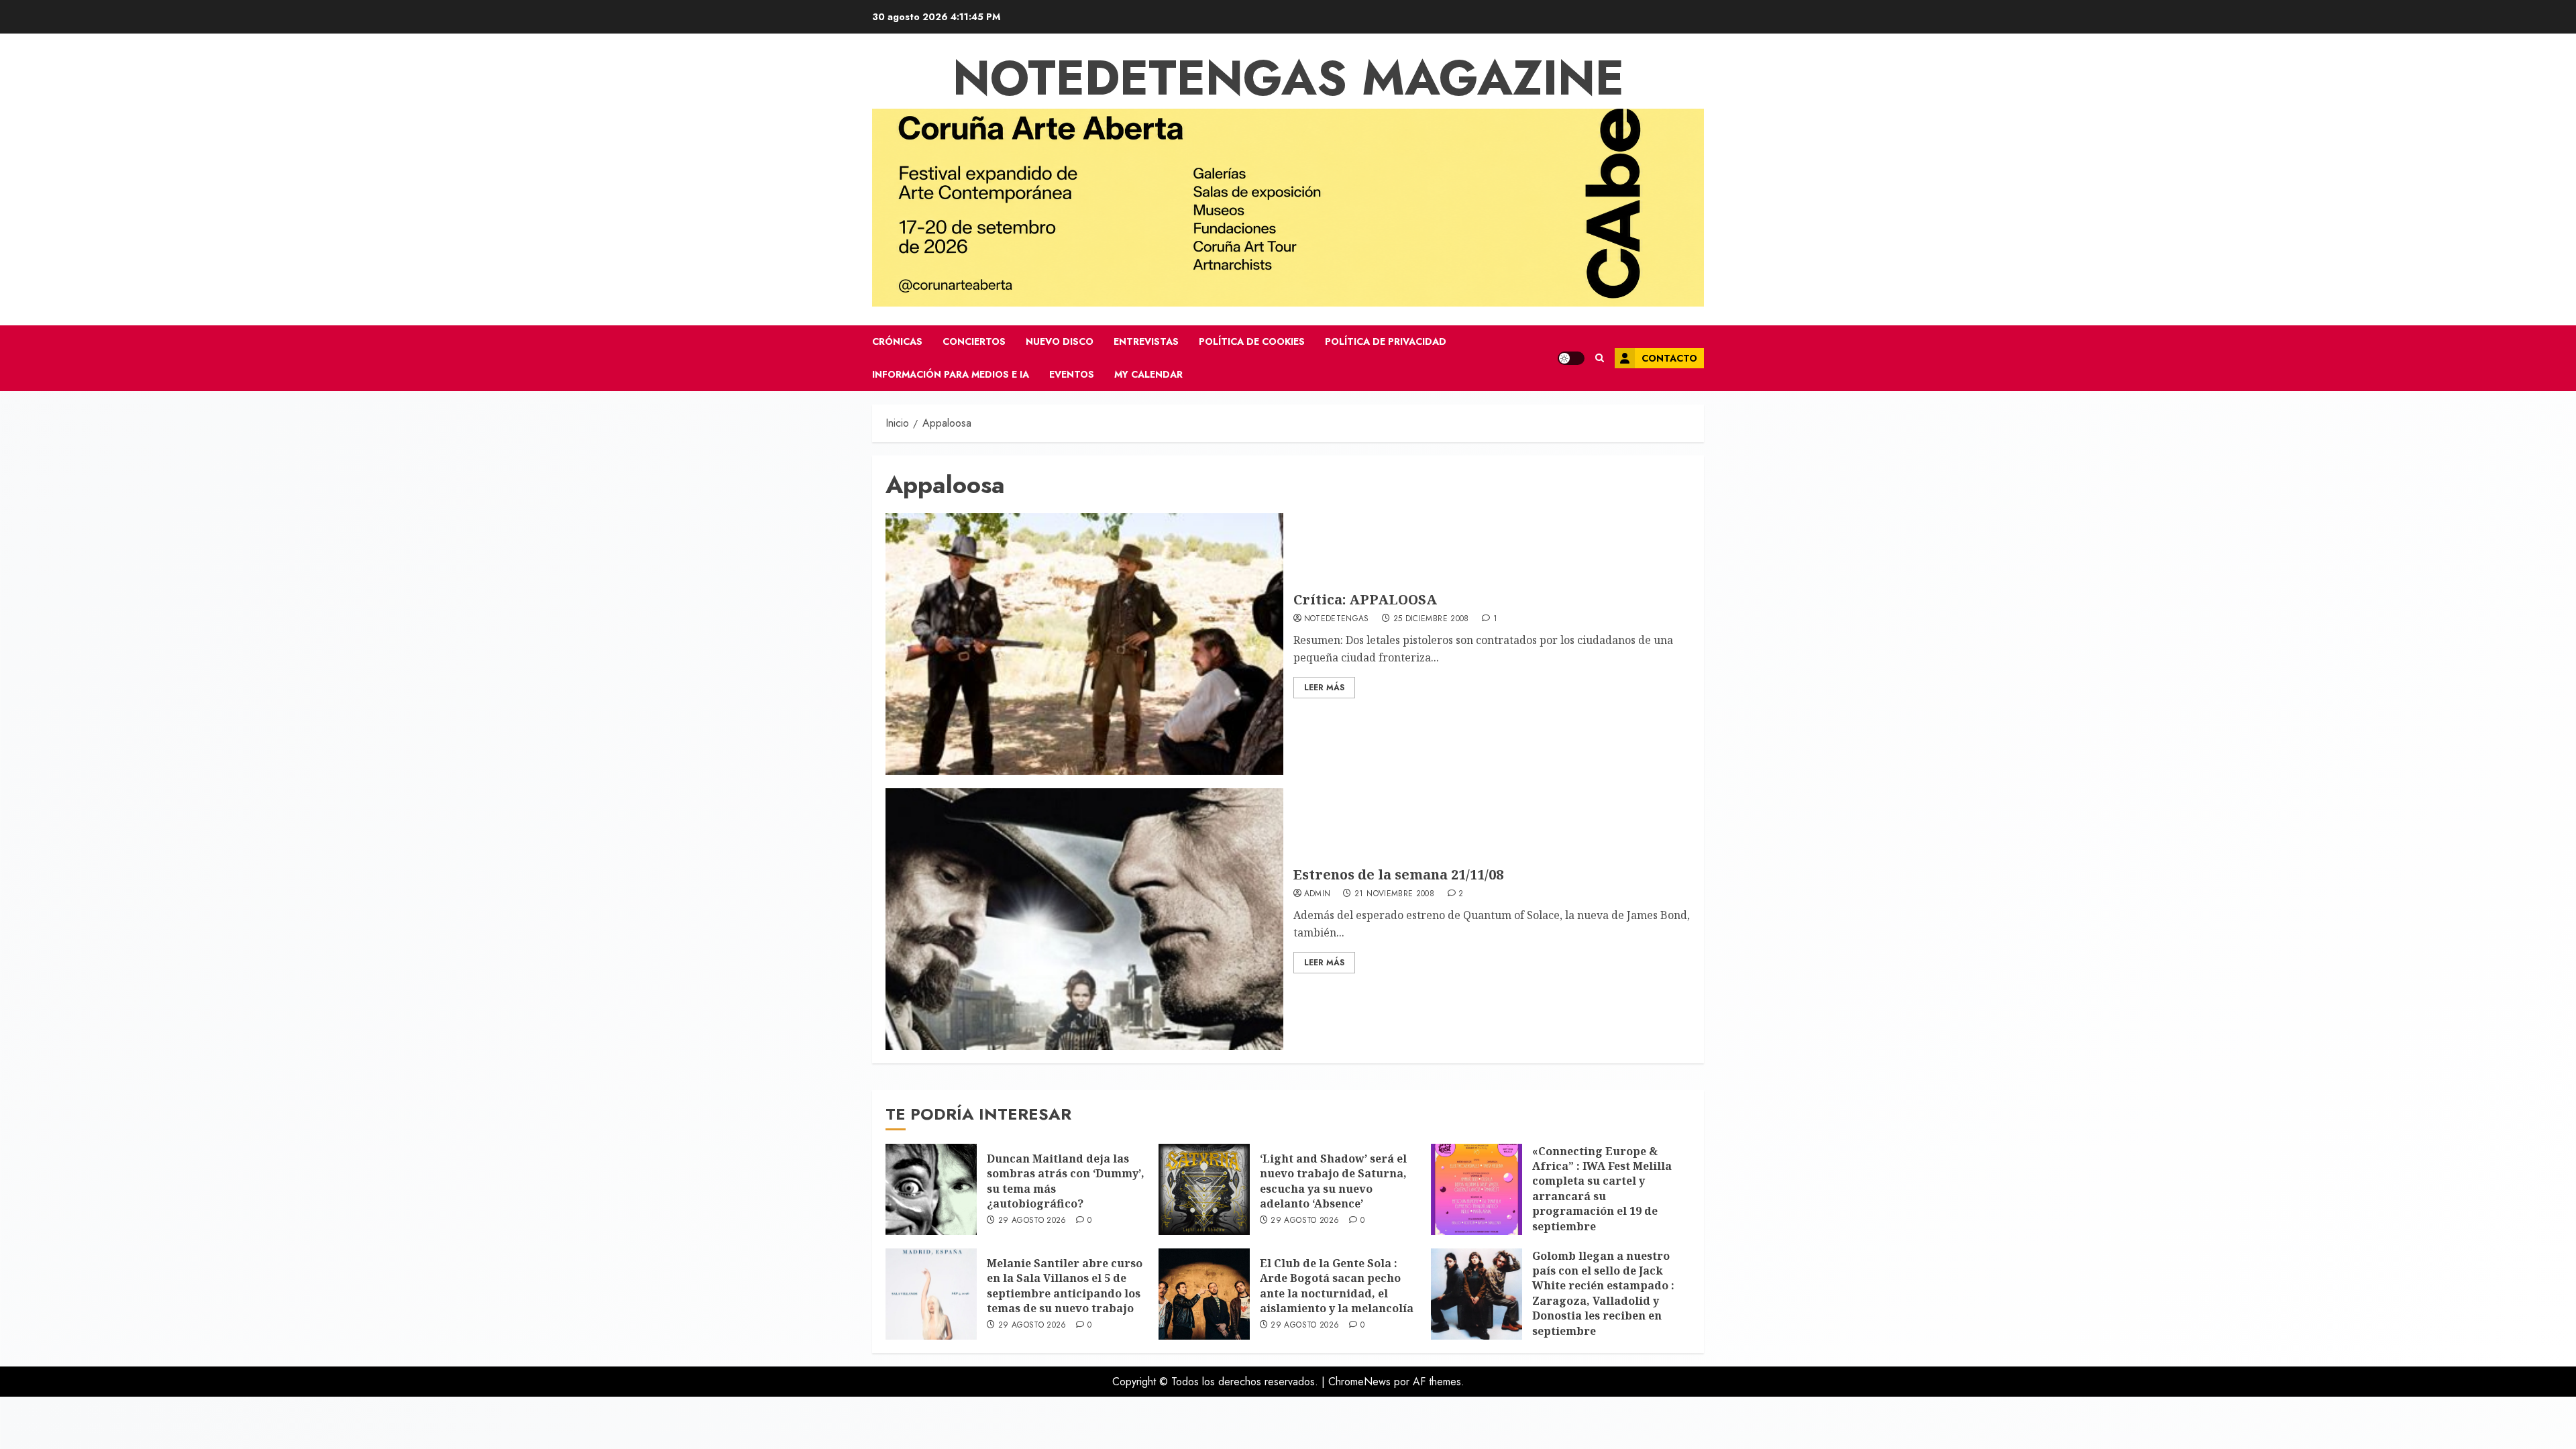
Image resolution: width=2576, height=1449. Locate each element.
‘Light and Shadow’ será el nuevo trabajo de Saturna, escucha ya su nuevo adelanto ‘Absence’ (1333, 1181)
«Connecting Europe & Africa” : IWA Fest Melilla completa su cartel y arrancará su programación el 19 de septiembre (1602, 1189)
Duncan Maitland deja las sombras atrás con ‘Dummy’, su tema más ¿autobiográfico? (1066, 1181)
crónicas (897, 341)
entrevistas (1146, 341)
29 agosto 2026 (1032, 1221)
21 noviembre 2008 (1394, 894)
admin (1318, 894)
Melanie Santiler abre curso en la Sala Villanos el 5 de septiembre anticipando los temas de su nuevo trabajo (1065, 1286)
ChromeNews (1359, 1382)
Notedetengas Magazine (1288, 78)
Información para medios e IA (951, 374)
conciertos (974, 341)
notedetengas (1337, 619)
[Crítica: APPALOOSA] (1084, 644)
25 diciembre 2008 (1431, 619)
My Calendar (1148, 374)
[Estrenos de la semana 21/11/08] (1084, 919)
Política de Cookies (1252, 341)
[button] (1600, 358)
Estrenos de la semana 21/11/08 (1398, 874)
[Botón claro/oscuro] (1571, 358)
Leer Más (1324, 688)
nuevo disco (1060, 341)
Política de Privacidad (1386, 341)
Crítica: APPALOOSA (1365, 599)
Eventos (1072, 374)
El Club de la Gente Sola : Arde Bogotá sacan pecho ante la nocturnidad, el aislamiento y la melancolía (1337, 1286)
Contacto (1669, 358)
